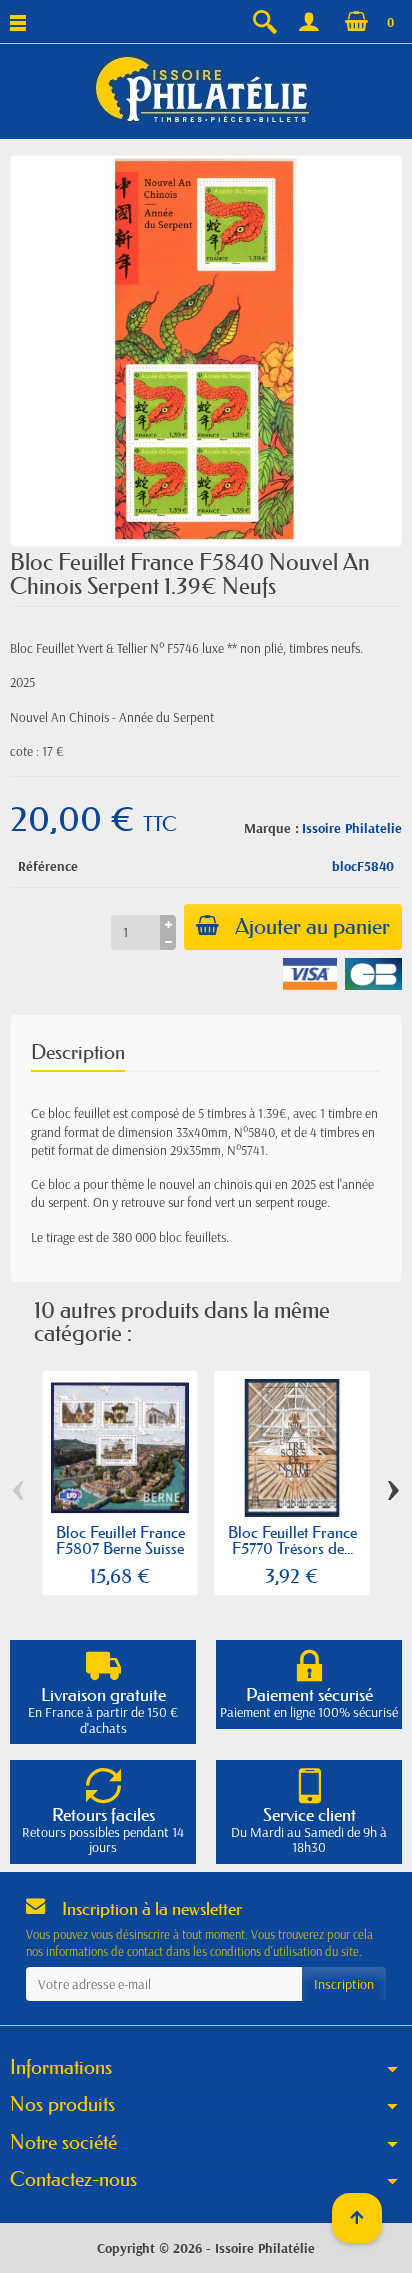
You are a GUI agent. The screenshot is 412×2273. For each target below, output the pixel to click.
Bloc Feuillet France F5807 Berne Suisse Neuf (120, 1548)
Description (78, 1052)
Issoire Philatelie (352, 828)
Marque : (271, 828)
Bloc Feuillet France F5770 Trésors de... (292, 1540)
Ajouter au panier (312, 926)
